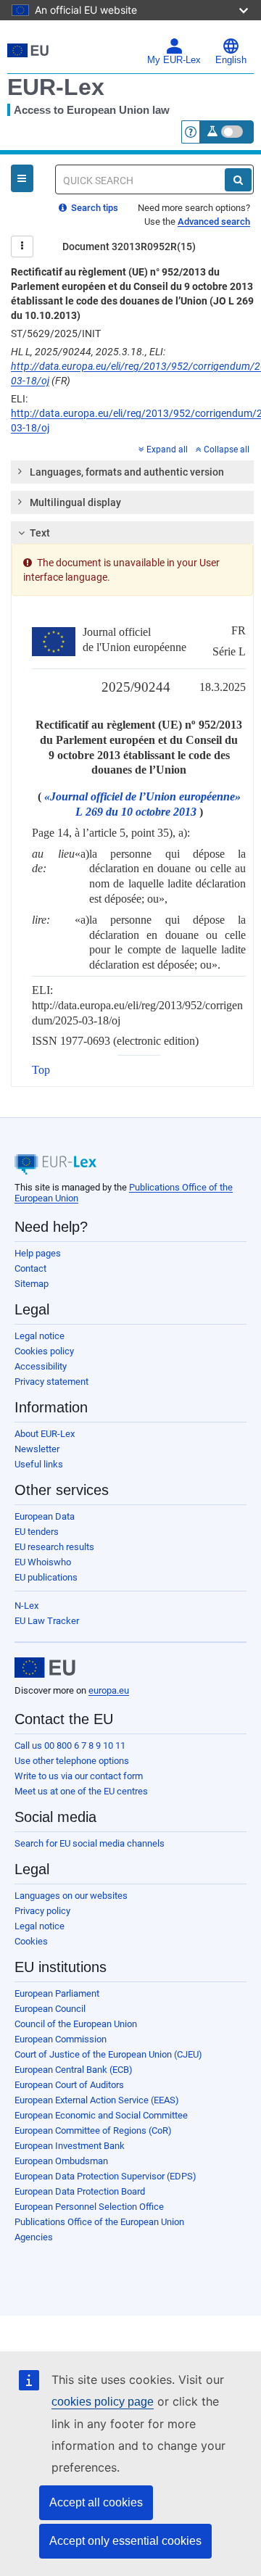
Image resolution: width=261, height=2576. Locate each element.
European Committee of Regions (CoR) (93, 2130)
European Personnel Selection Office (89, 2207)
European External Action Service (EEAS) (97, 2100)
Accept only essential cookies (125, 2541)
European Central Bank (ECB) (74, 2070)
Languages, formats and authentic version (127, 472)
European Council (50, 2009)
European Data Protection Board (80, 2191)
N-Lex (26, 1606)
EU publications (46, 1577)
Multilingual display (75, 502)
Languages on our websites (71, 1896)
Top (41, 1070)
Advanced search (214, 221)
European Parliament (57, 1993)
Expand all (167, 450)
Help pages (38, 1253)
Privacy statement (51, 1382)
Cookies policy (44, 1351)
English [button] (231, 60)
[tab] (132, 472)
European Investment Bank (70, 2146)
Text (40, 533)
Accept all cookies (96, 2502)
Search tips (94, 208)
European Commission (61, 2039)
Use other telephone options (72, 1761)
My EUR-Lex (174, 60)
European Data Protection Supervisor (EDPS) (105, 2176)
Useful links (39, 1464)
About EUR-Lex (45, 1434)
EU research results (54, 1547)
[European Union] (45, 1668)
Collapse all (227, 450)
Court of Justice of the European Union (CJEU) (108, 2054)
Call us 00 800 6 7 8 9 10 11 (70, 1745)
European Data (45, 1516)
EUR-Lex (56, 87)
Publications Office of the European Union (99, 2222)
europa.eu (109, 1690)
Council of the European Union (76, 2024)
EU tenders (37, 1532)
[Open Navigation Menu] (22, 178)
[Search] (238, 180)
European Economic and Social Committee (101, 2115)
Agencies (34, 2237)
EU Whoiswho (43, 1562)
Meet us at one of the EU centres (81, 1791)
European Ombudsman (61, 2161)
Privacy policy (42, 1911)
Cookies (31, 1941)
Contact (30, 1268)
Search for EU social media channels (90, 1843)
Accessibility (41, 1366)
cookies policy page (103, 2402)
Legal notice (40, 1336)
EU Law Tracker (47, 1621)
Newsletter (37, 1449)
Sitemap (32, 1284)
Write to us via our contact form (79, 1776)
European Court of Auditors (69, 2085)
